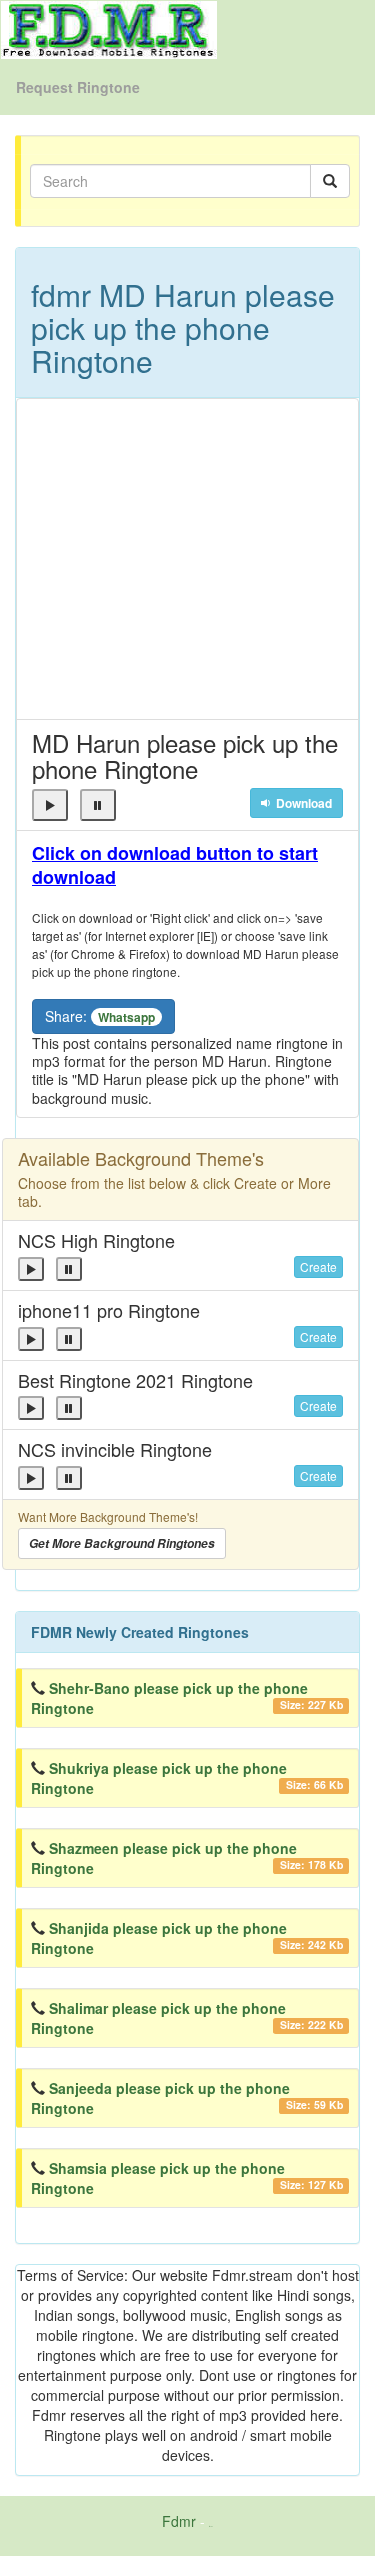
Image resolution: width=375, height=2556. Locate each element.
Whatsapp (126, 1017)
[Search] (330, 181)
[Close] (50, 805)
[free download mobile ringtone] (109, 28)
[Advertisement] (187, 559)
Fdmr (179, 2521)
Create (318, 1266)
